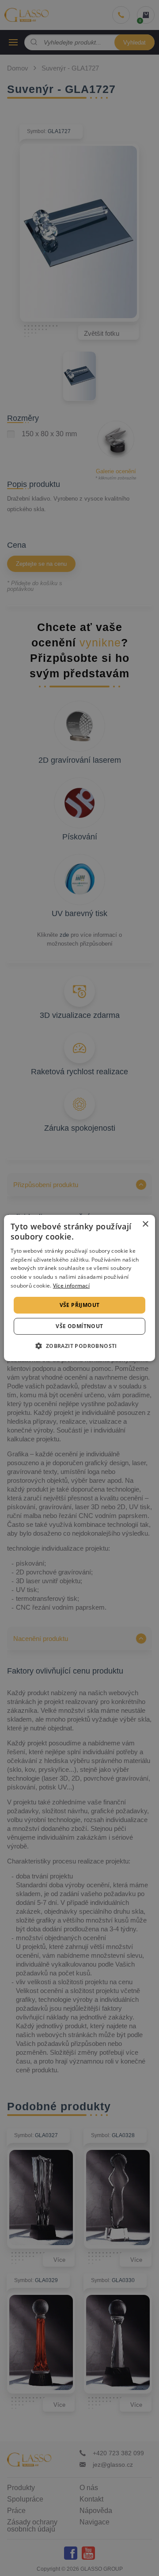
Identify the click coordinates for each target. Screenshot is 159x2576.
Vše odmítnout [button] (79, 1326)
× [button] (145, 1224)
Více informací (71, 1286)
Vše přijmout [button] (80, 1305)
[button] (79, 1346)
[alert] (79, 1288)
